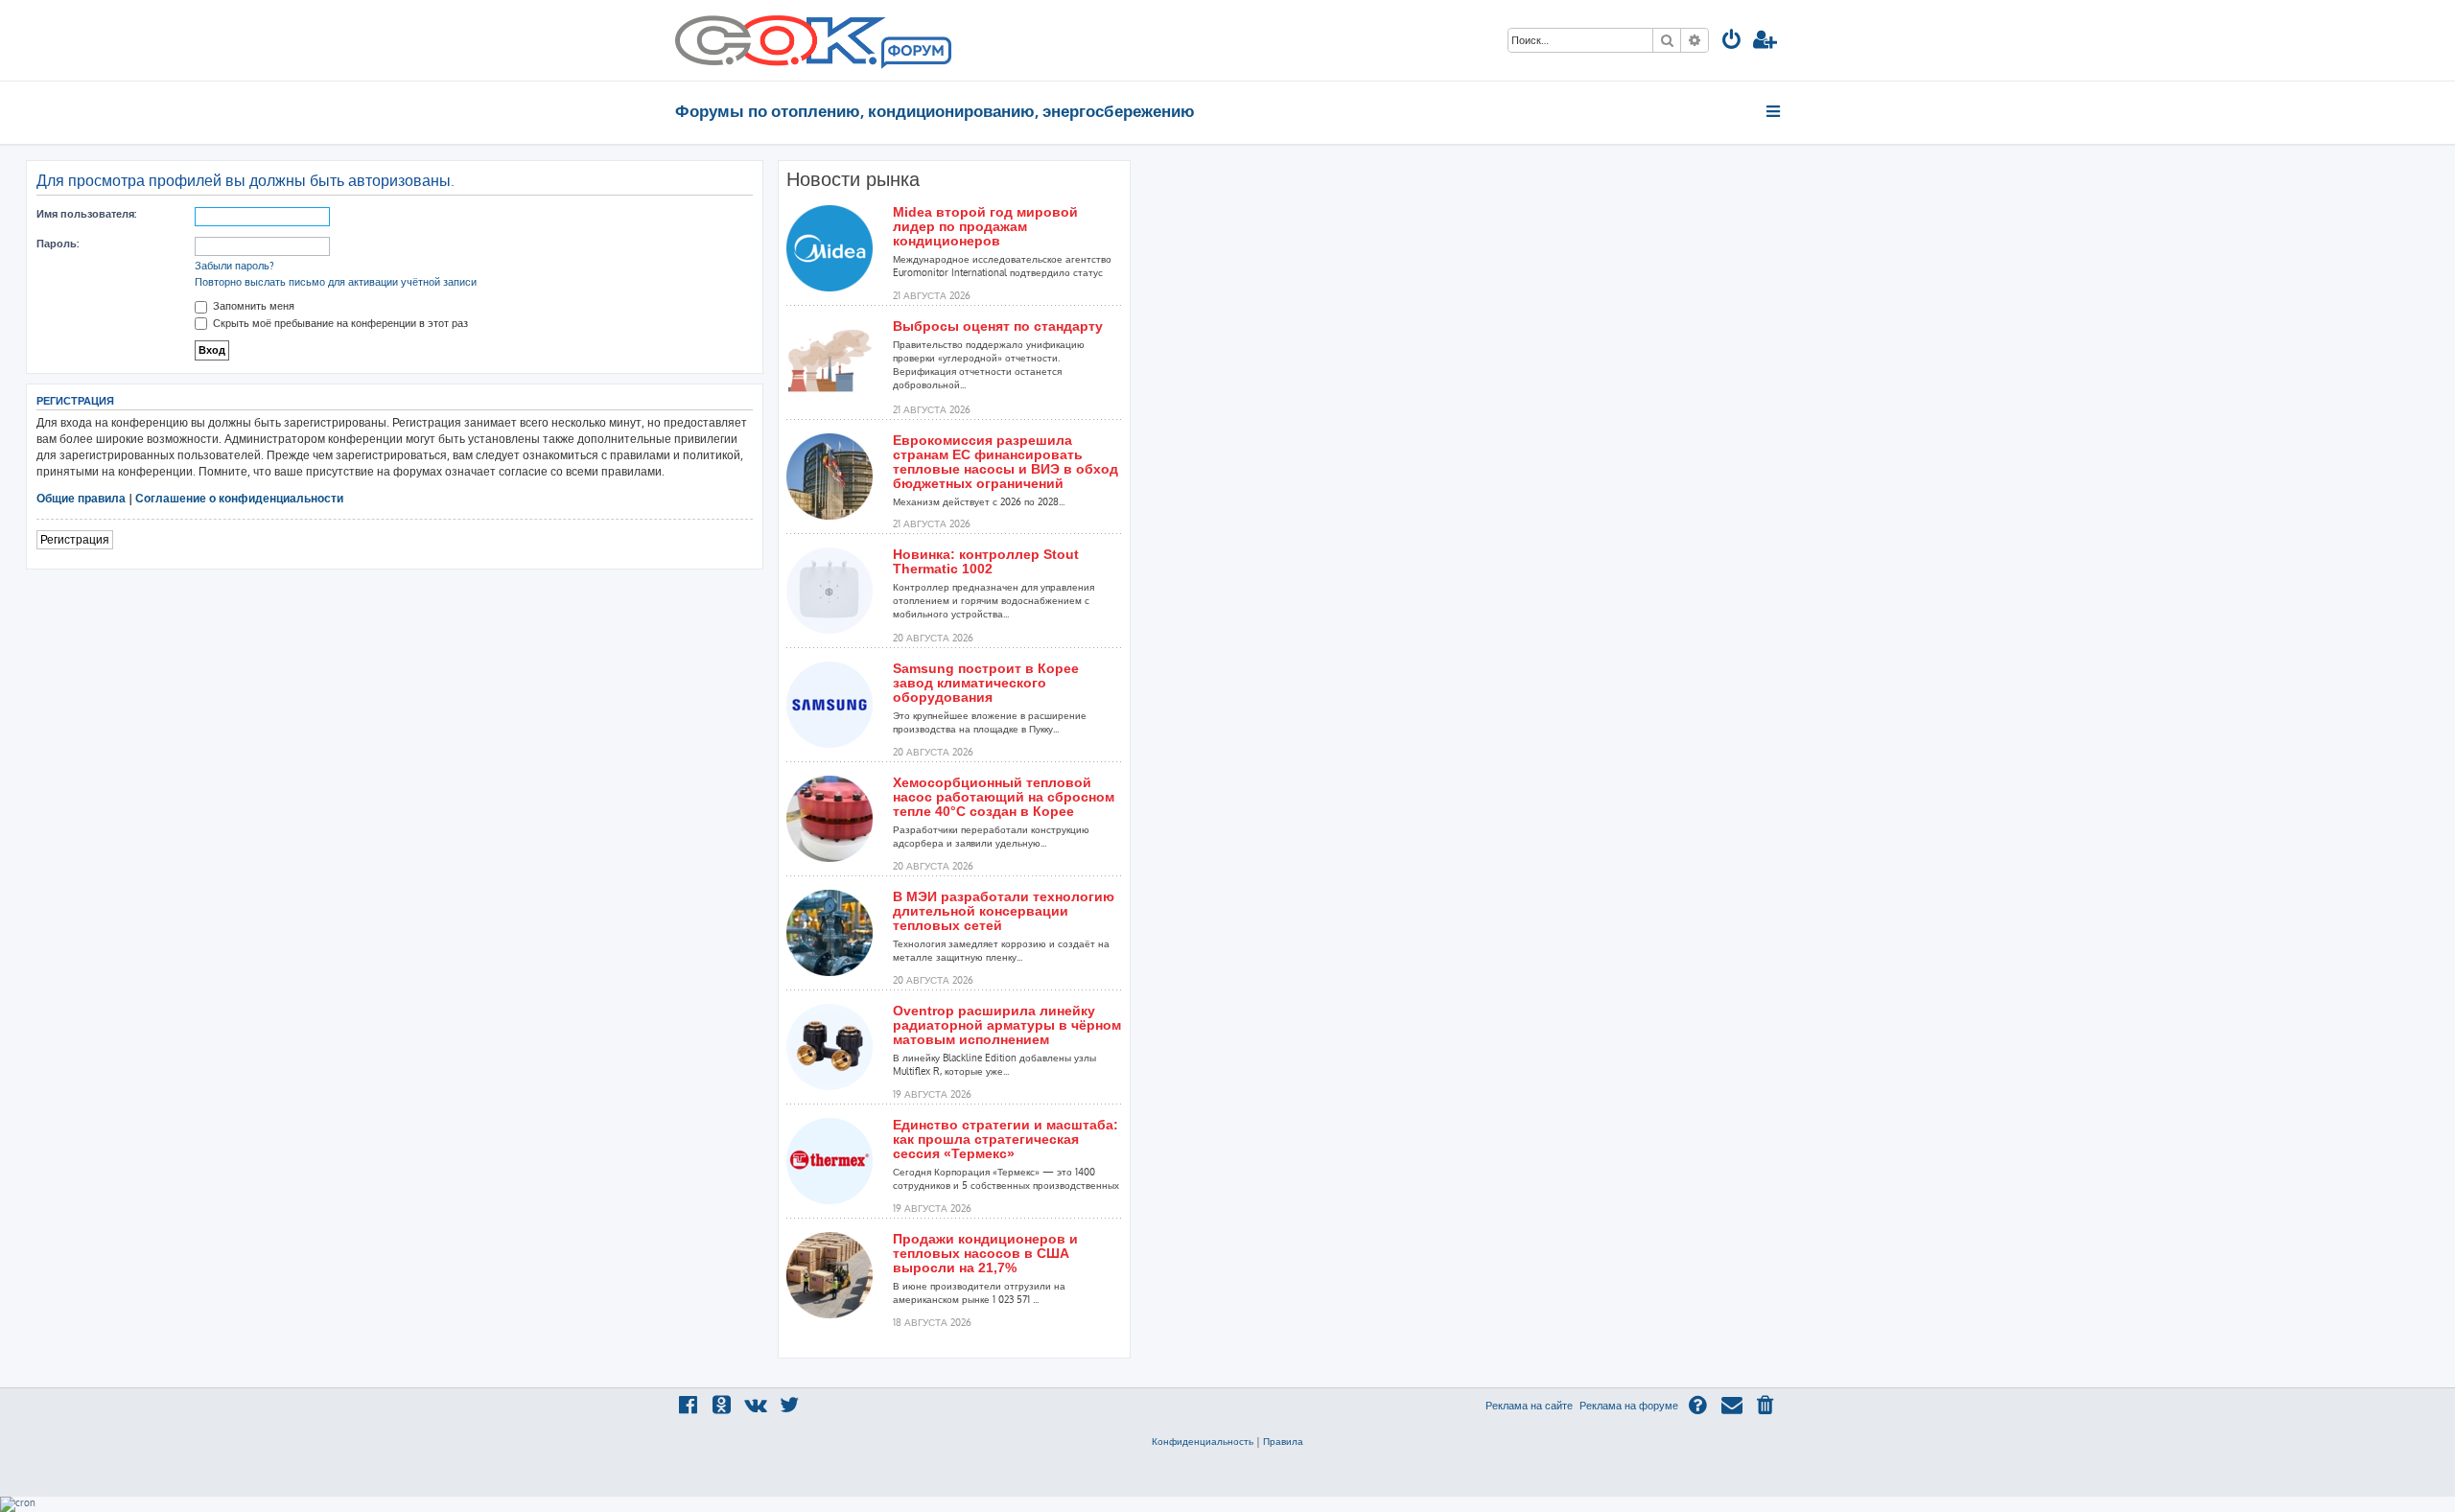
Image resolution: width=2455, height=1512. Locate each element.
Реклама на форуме (1629, 1406)
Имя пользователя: (86, 214)
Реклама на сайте (1529, 1406)
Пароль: (58, 244)
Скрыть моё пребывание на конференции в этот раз (339, 323)
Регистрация (75, 539)
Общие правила (81, 498)
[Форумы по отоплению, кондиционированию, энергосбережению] (915, 54)
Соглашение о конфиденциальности (239, 498)
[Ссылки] (1775, 111)
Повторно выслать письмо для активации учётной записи (336, 282)
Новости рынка (853, 179)
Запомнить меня (252, 306)
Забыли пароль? (234, 266)
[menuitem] (1732, 42)
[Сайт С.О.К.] (813, 40)
